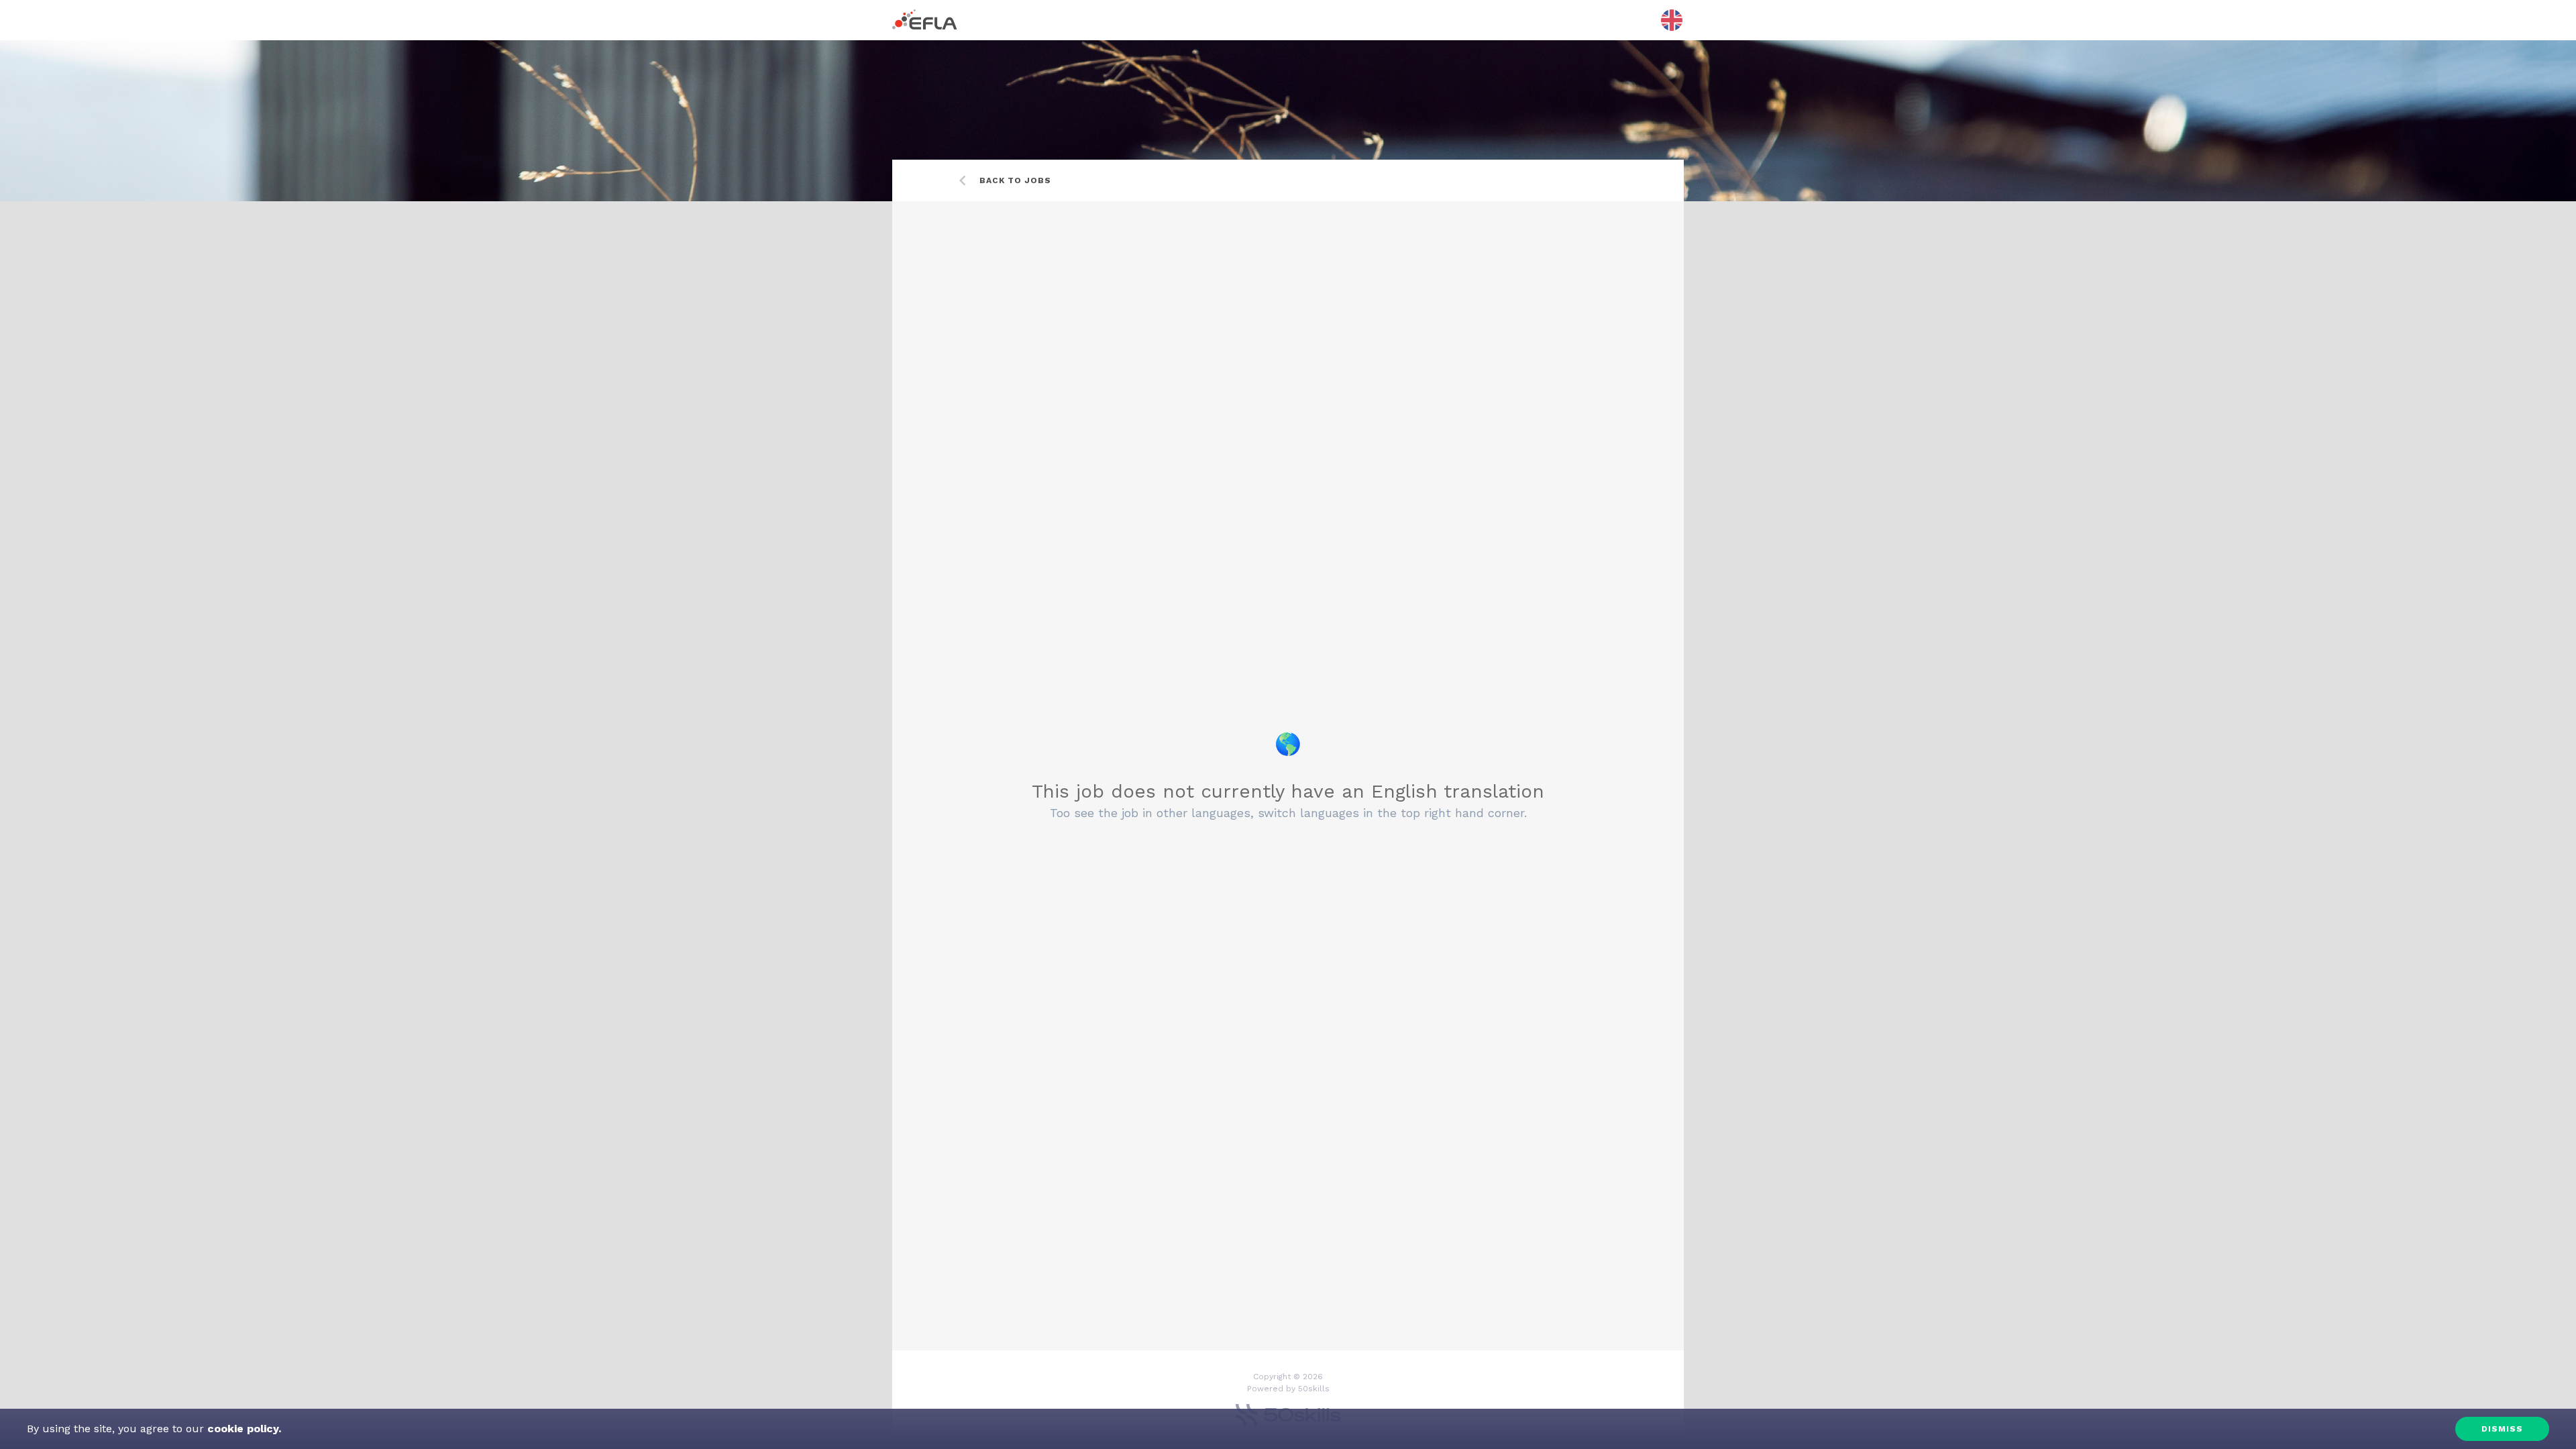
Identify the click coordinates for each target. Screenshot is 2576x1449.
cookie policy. (243, 1429)
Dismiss (2502, 1429)
